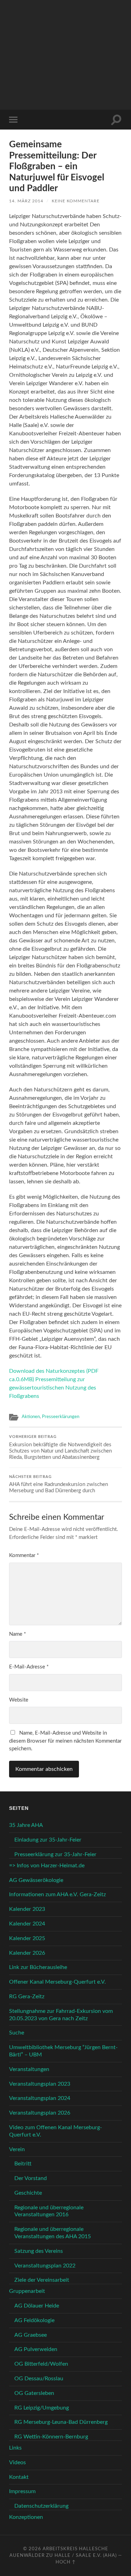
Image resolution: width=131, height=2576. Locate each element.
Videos (17, 2462)
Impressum (22, 2491)
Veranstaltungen (29, 2069)
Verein (17, 2149)
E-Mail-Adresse (29, 1667)
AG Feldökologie (34, 2320)
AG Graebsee (31, 2335)
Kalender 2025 (27, 1938)
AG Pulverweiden (36, 2349)
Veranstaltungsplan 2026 (40, 2113)
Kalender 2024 (27, 1924)
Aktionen (31, 1417)
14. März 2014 (26, 201)
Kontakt (19, 2477)
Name (17, 1634)
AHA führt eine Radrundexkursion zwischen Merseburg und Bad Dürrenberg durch (59, 1484)
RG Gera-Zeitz (27, 1997)
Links (15, 2448)
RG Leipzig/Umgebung (42, 2408)
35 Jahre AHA (26, 1825)
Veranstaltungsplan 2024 (40, 2098)
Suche (17, 2033)
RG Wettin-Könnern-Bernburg (51, 2437)
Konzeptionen (26, 2517)
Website (19, 1700)
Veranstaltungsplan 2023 (40, 2084)
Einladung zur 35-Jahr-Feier (48, 1840)
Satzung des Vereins (39, 2251)
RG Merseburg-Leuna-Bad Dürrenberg (61, 2422)
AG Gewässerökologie (36, 1880)
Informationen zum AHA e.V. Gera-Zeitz (57, 1894)
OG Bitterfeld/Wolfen (41, 2364)
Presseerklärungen (61, 1417)
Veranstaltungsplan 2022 (45, 2266)
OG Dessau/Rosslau (39, 2379)
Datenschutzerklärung (41, 2506)
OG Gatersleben (34, 2393)
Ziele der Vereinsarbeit (42, 2280)
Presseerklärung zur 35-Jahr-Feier (55, 1854)
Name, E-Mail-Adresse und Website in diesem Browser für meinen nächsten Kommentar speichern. (65, 1741)
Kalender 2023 (27, 1909)
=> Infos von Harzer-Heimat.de (47, 1866)
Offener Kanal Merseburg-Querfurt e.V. (57, 1982)
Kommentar (24, 1555)
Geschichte (28, 2193)
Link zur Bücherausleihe (38, 1967)
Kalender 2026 (27, 1953)
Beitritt (23, 2164)
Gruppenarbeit (27, 2291)
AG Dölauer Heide (37, 2306)
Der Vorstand (31, 2178)
